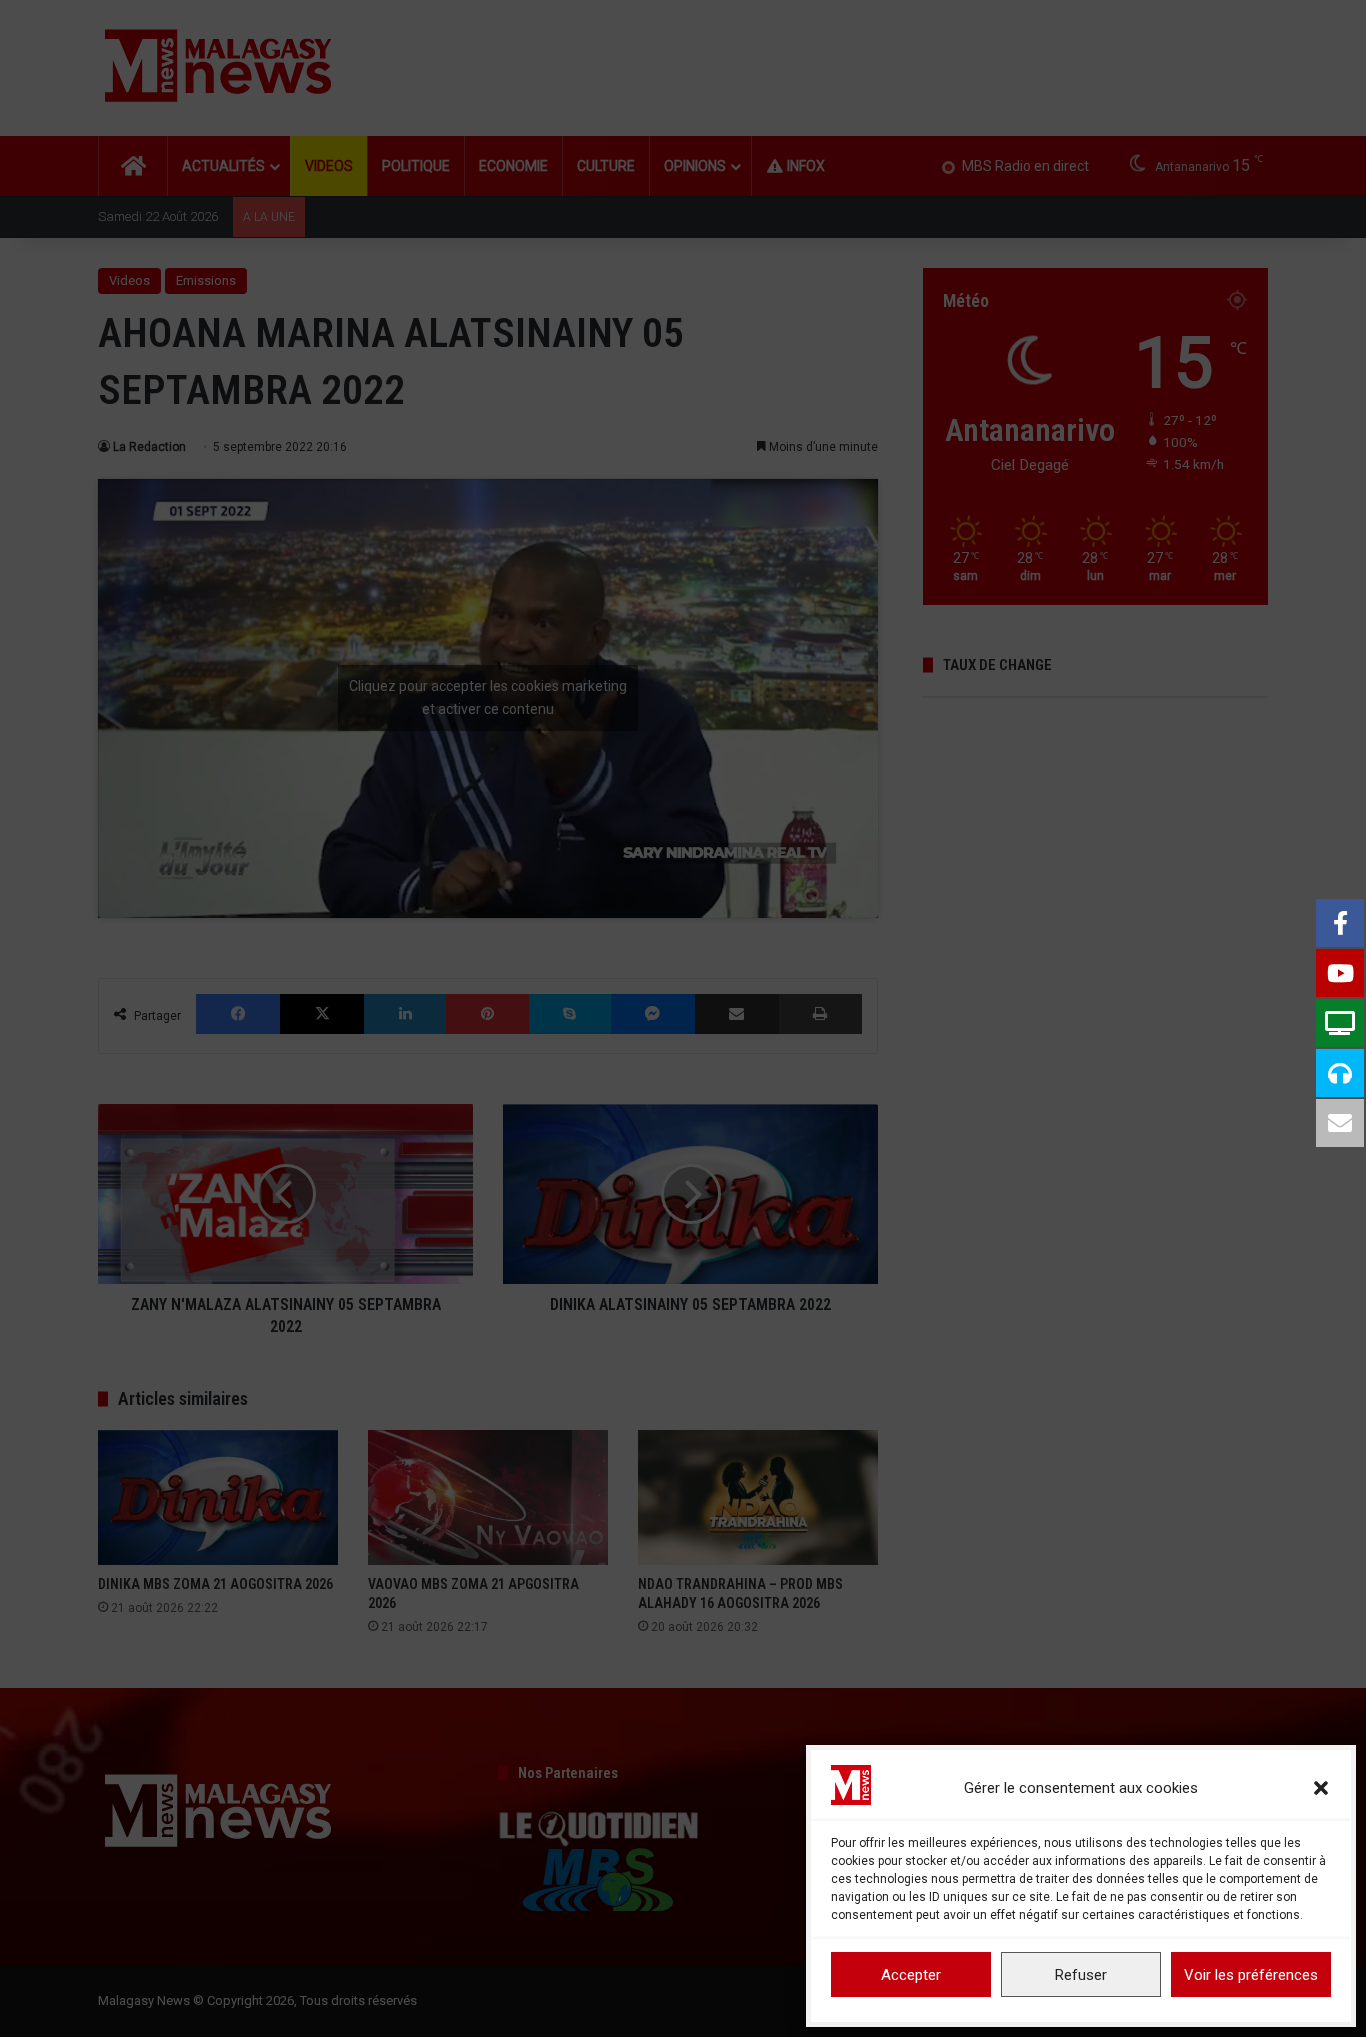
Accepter (911, 1975)
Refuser (1081, 1975)
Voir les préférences (1251, 1975)
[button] (1321, 1788)
